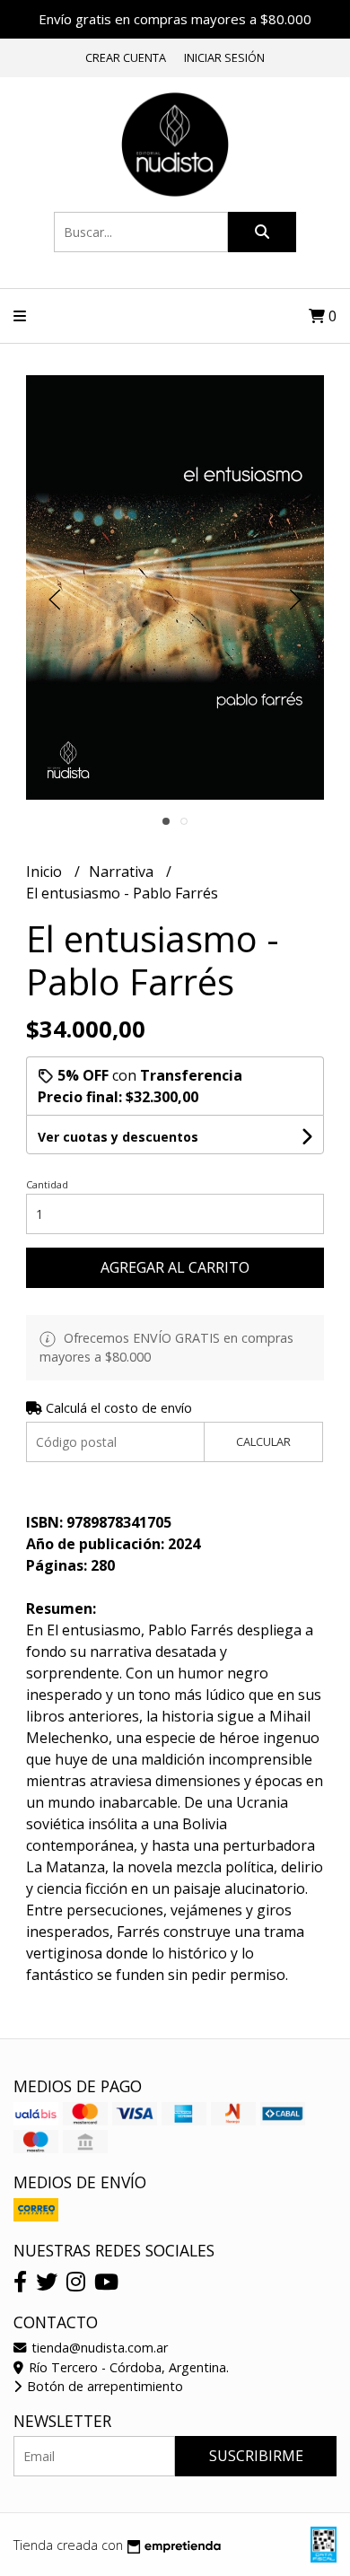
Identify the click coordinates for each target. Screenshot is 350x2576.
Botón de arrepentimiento (103, 2386)
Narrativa (123, 872)
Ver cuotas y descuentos (118, 1137)
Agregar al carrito (175, 1267)
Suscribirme (256, 2456)
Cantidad (47, 1184)
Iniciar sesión (224, 57)
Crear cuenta (126, 57)
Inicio (46, 872)
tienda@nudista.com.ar (98, 2348)
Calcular (263, 1441)
